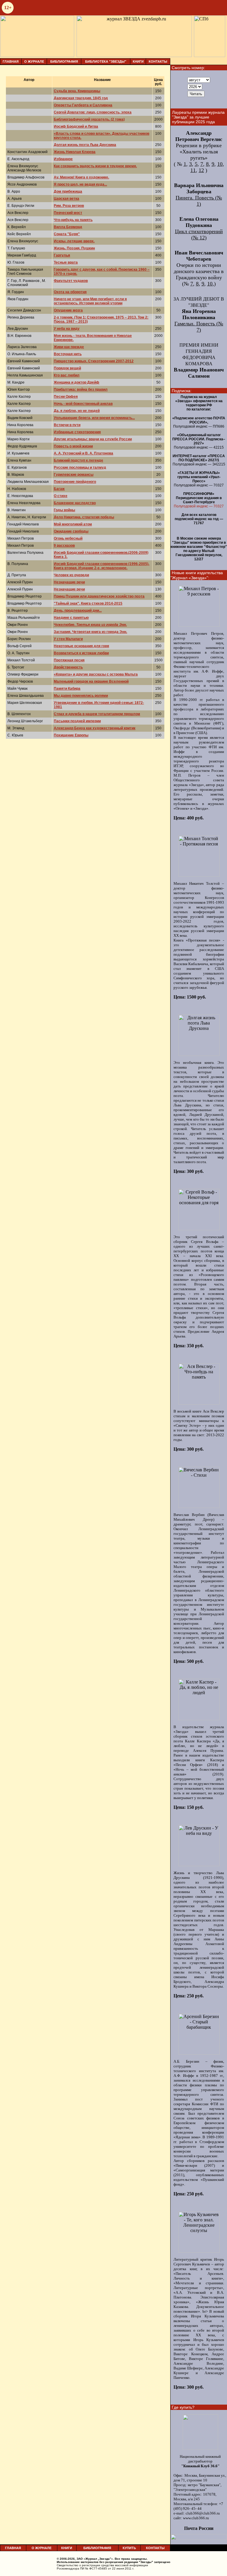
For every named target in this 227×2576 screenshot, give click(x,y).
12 (201, 170)
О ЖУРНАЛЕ (34, 61)
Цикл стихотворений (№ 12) (199, 234)
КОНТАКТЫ (158, 61)
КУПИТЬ (129, 2548)
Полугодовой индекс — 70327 (199, 506)
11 (193, 170)
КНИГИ (138, 61)
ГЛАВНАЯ (11, 61)
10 (220, 164)
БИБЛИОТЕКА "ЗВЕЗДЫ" (106, 61)
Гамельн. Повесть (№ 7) (199, 327)
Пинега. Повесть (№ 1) (199, 201)
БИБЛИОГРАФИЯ (64, 61)
